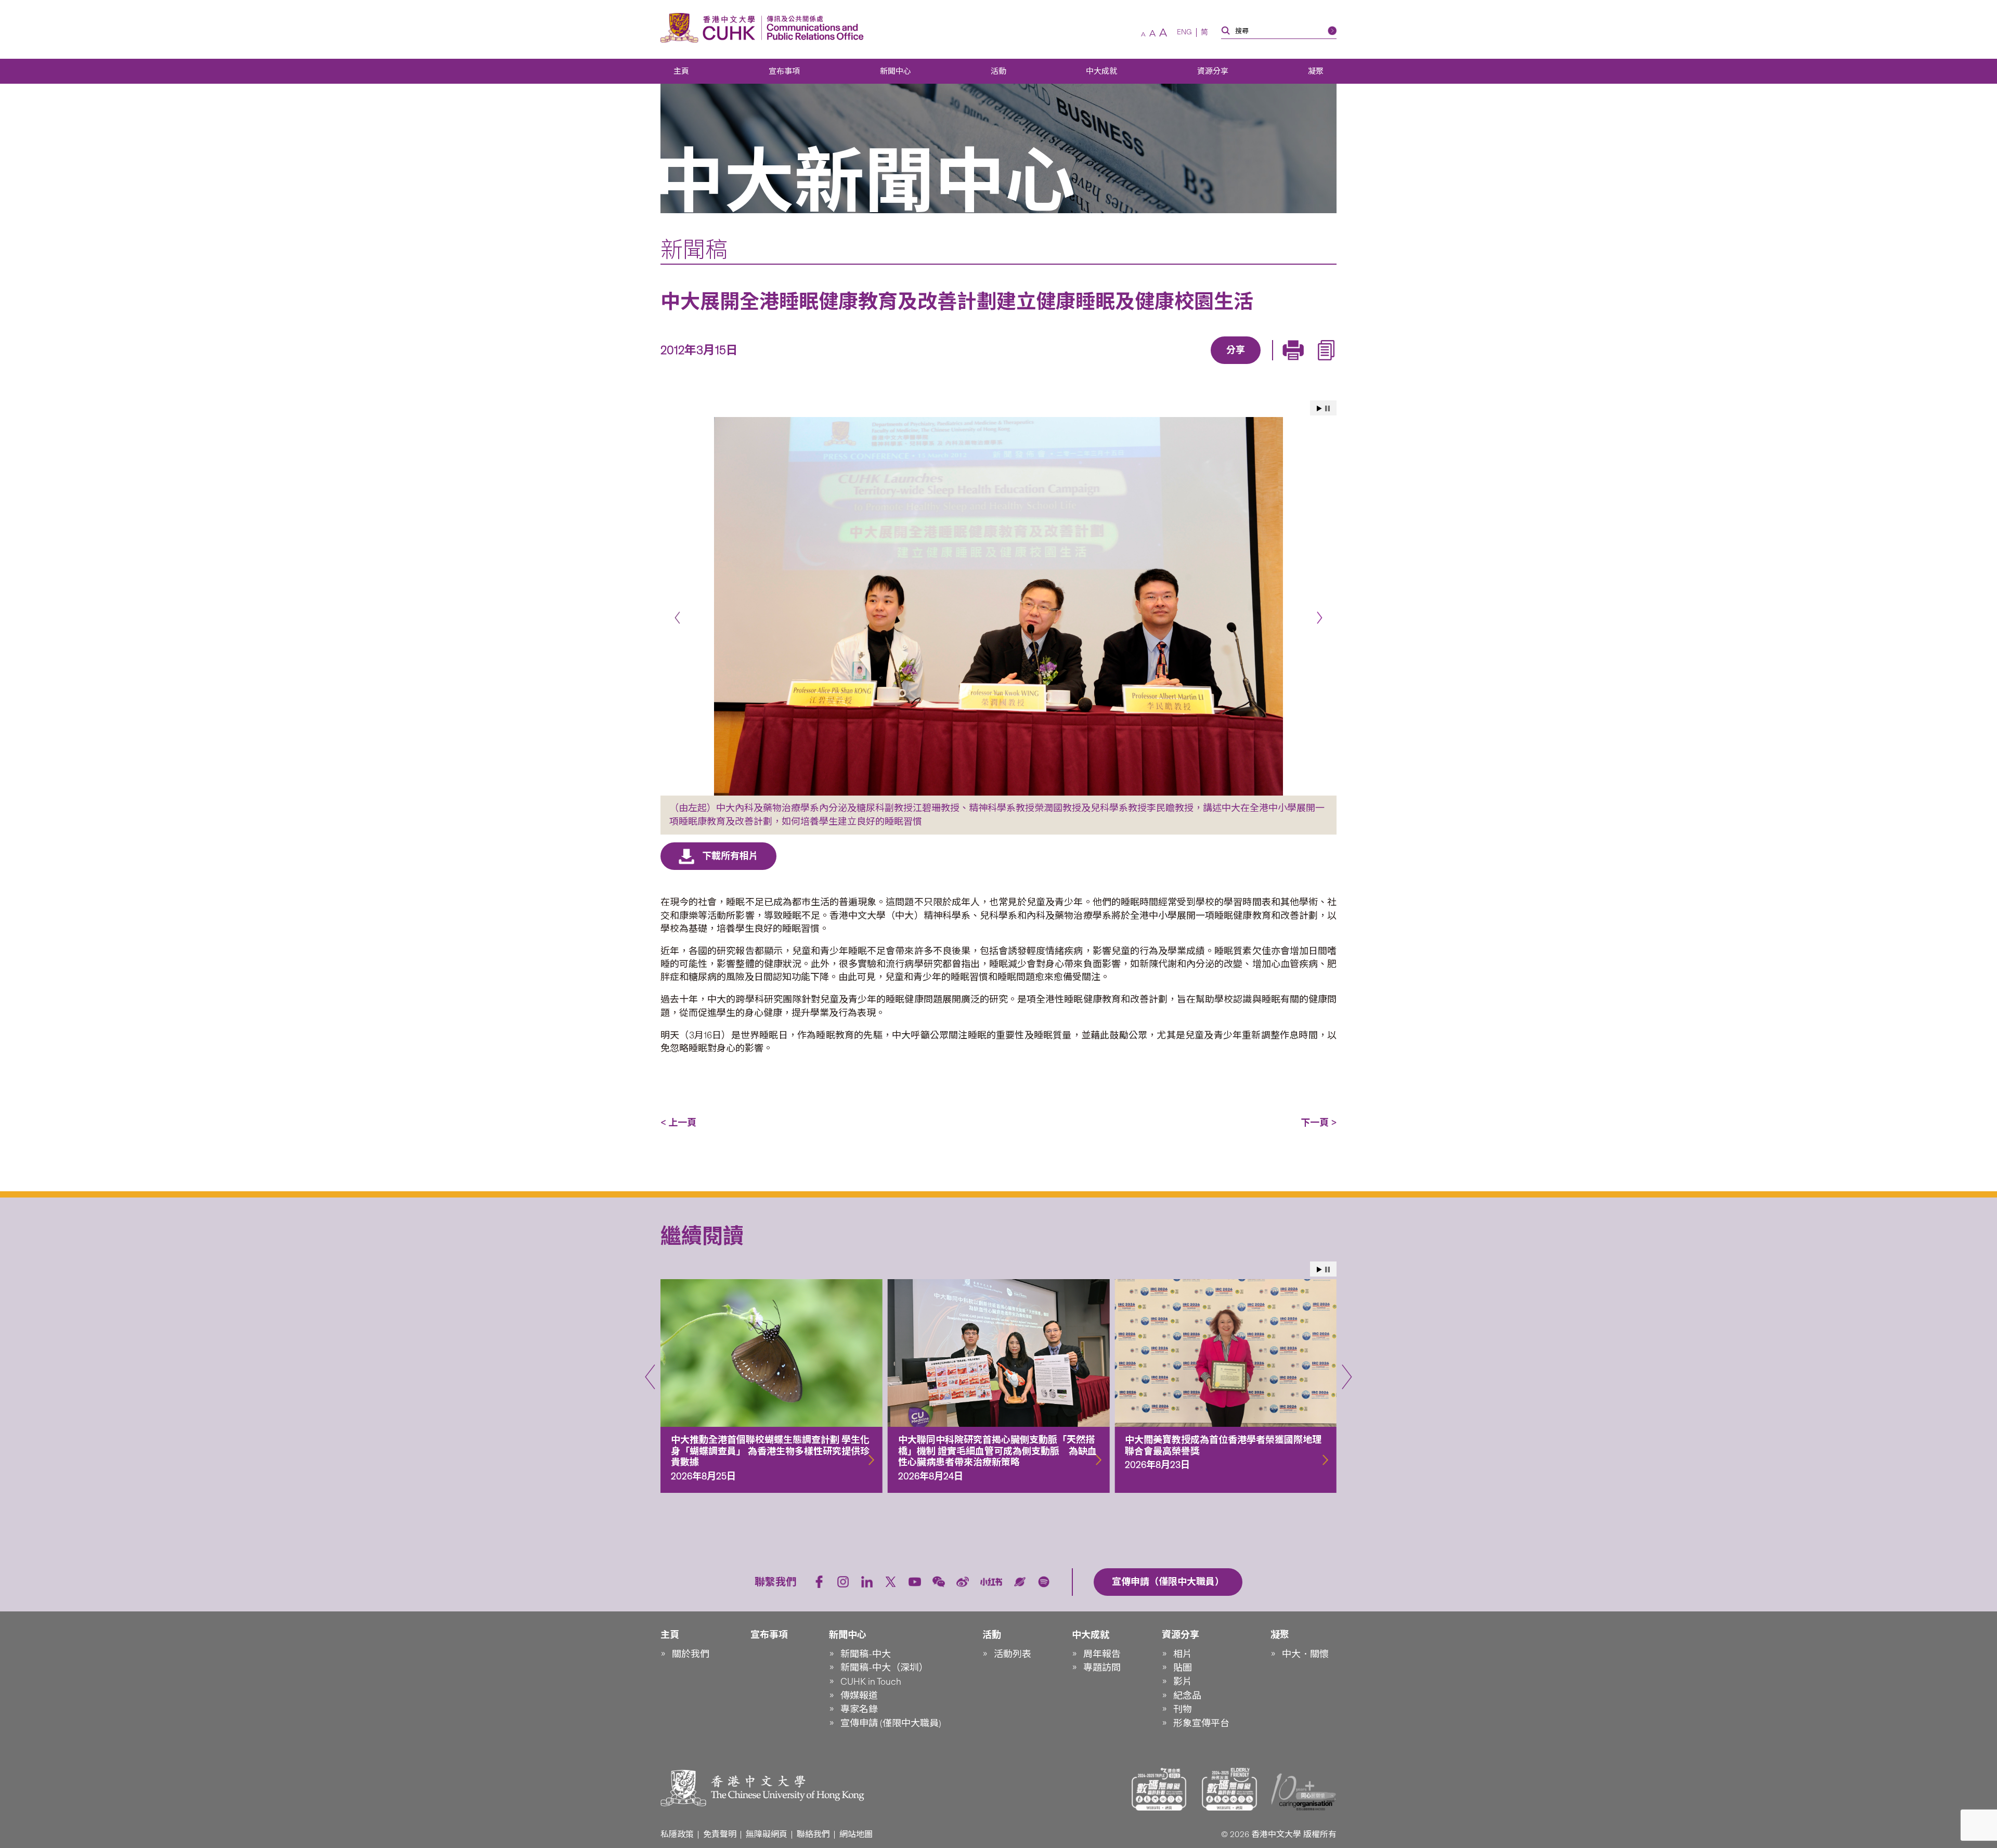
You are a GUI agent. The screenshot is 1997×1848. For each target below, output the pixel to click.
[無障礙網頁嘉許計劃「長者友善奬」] (1229, 1789)
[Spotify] (1044, 1582)
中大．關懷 (1305, 1654)
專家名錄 (859, 1709)
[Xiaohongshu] (991, 1582)
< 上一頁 (678, 1123)
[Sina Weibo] (1248, 365)
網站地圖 (856, 1834)
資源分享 (1213, 71)
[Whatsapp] (1272, 365)
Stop (1327, 408)
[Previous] (677, 617)
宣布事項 (784, 71)
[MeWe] (1295, 365)
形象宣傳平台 (1201, 1723)
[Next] (1320, 617)
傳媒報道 (859, 1696)
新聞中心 (896, 71)
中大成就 (1101, 71)
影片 (1183, 1682)
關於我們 (691, 1654)
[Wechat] (939, 1582)
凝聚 (1316, 71)
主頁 (681, 71)
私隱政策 (677, 1834)
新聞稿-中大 (866, 1654)
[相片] (998, 606)
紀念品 (1187, 1696)
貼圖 (1183, 1668)
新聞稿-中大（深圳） (884, 1668)
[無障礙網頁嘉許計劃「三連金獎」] (1159, 1789)
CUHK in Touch (871, 1682)
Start (1319, 408)
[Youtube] (915, 1582)
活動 (998, 71)
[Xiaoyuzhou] (1020, 1582)
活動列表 (1013, 1654)
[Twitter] (1200, 365)
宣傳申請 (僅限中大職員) (891, 1723)
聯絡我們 (813, 1834)
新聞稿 (694, 250)
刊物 (1183, 1709)
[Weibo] (963, 1582)
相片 (1183, 1654)
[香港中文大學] (710, 28)
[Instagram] (843, 1582)
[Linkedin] (1176, 365)
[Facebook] (1152, 365)
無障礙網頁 (767, 1834)
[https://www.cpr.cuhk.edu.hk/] (813, 28)
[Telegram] (1224, 365)
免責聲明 (720, 1834)
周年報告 (1102, 1654)
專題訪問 (1102, 1668)
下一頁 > (1319, 1123)
